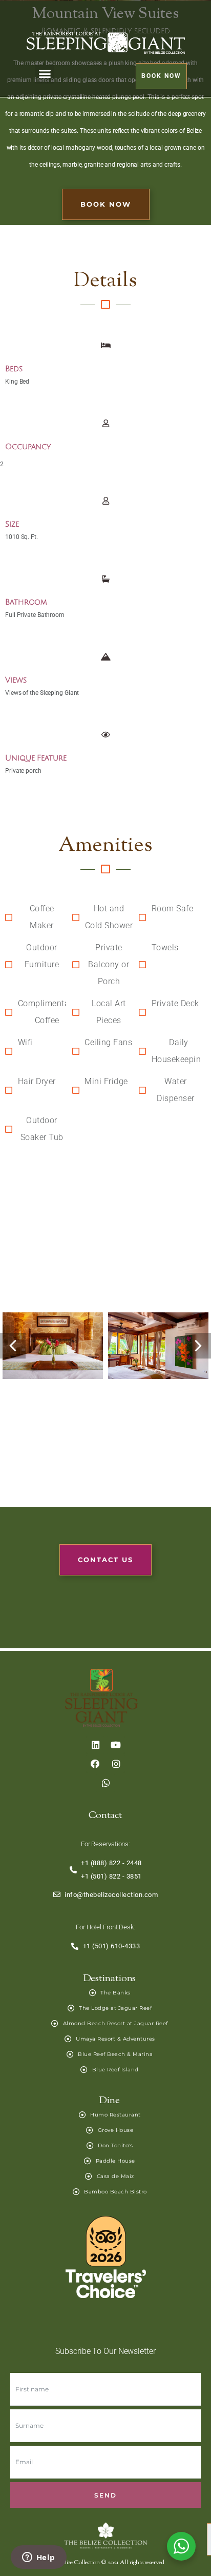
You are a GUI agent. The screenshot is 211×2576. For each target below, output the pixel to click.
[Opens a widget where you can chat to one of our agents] (38, 2558)
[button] (45, 74)
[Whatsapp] (105, 1783)
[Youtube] (115, 1745)
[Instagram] (115, 1764)
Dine (110, 2101)
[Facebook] (95, 1764)
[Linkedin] (95, 1745)
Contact (105, 1816)
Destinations (110, 1979)
